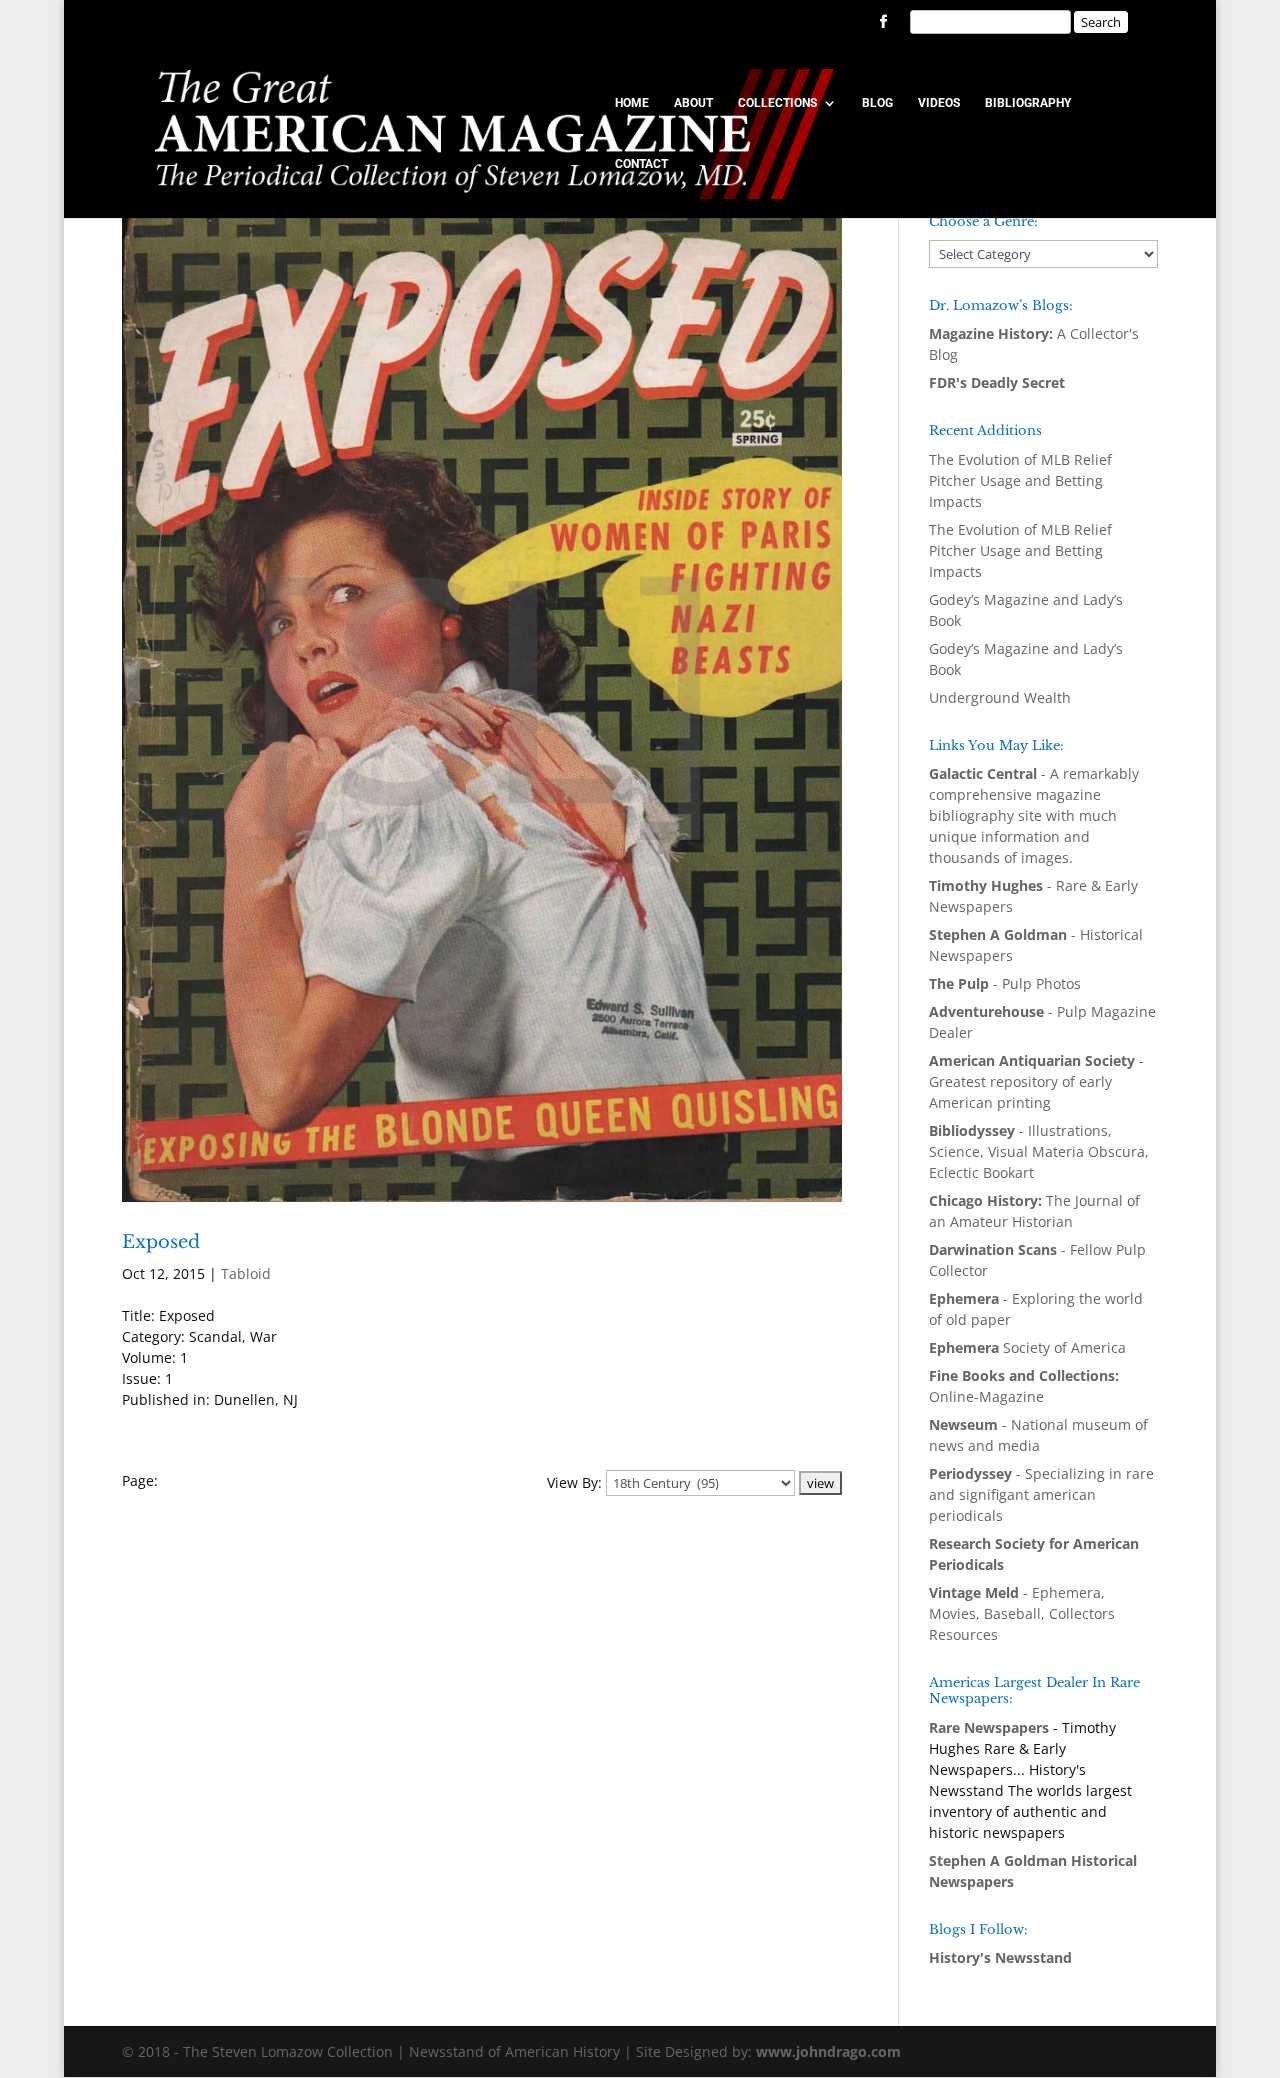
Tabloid (246, 1273)
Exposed (161, 1242)
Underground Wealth (1000, 697)
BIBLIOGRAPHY (1028, 103)
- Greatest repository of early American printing (1036, 1081)
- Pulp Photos (1005, 983)
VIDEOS (939, 103)
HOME (632, 103)
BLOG (877, 103)
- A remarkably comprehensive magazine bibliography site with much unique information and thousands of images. (1034, 815)
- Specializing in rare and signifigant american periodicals (1041, 1494)
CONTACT (641, 164)
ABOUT (693, 103)
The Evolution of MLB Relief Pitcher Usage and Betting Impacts (1020, 480)
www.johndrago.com (828, 2051)
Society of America (1027, 1347)
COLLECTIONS (777, 103)
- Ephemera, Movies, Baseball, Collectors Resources (1022, 1613)
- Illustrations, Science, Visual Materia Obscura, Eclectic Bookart (1039, 1151)
